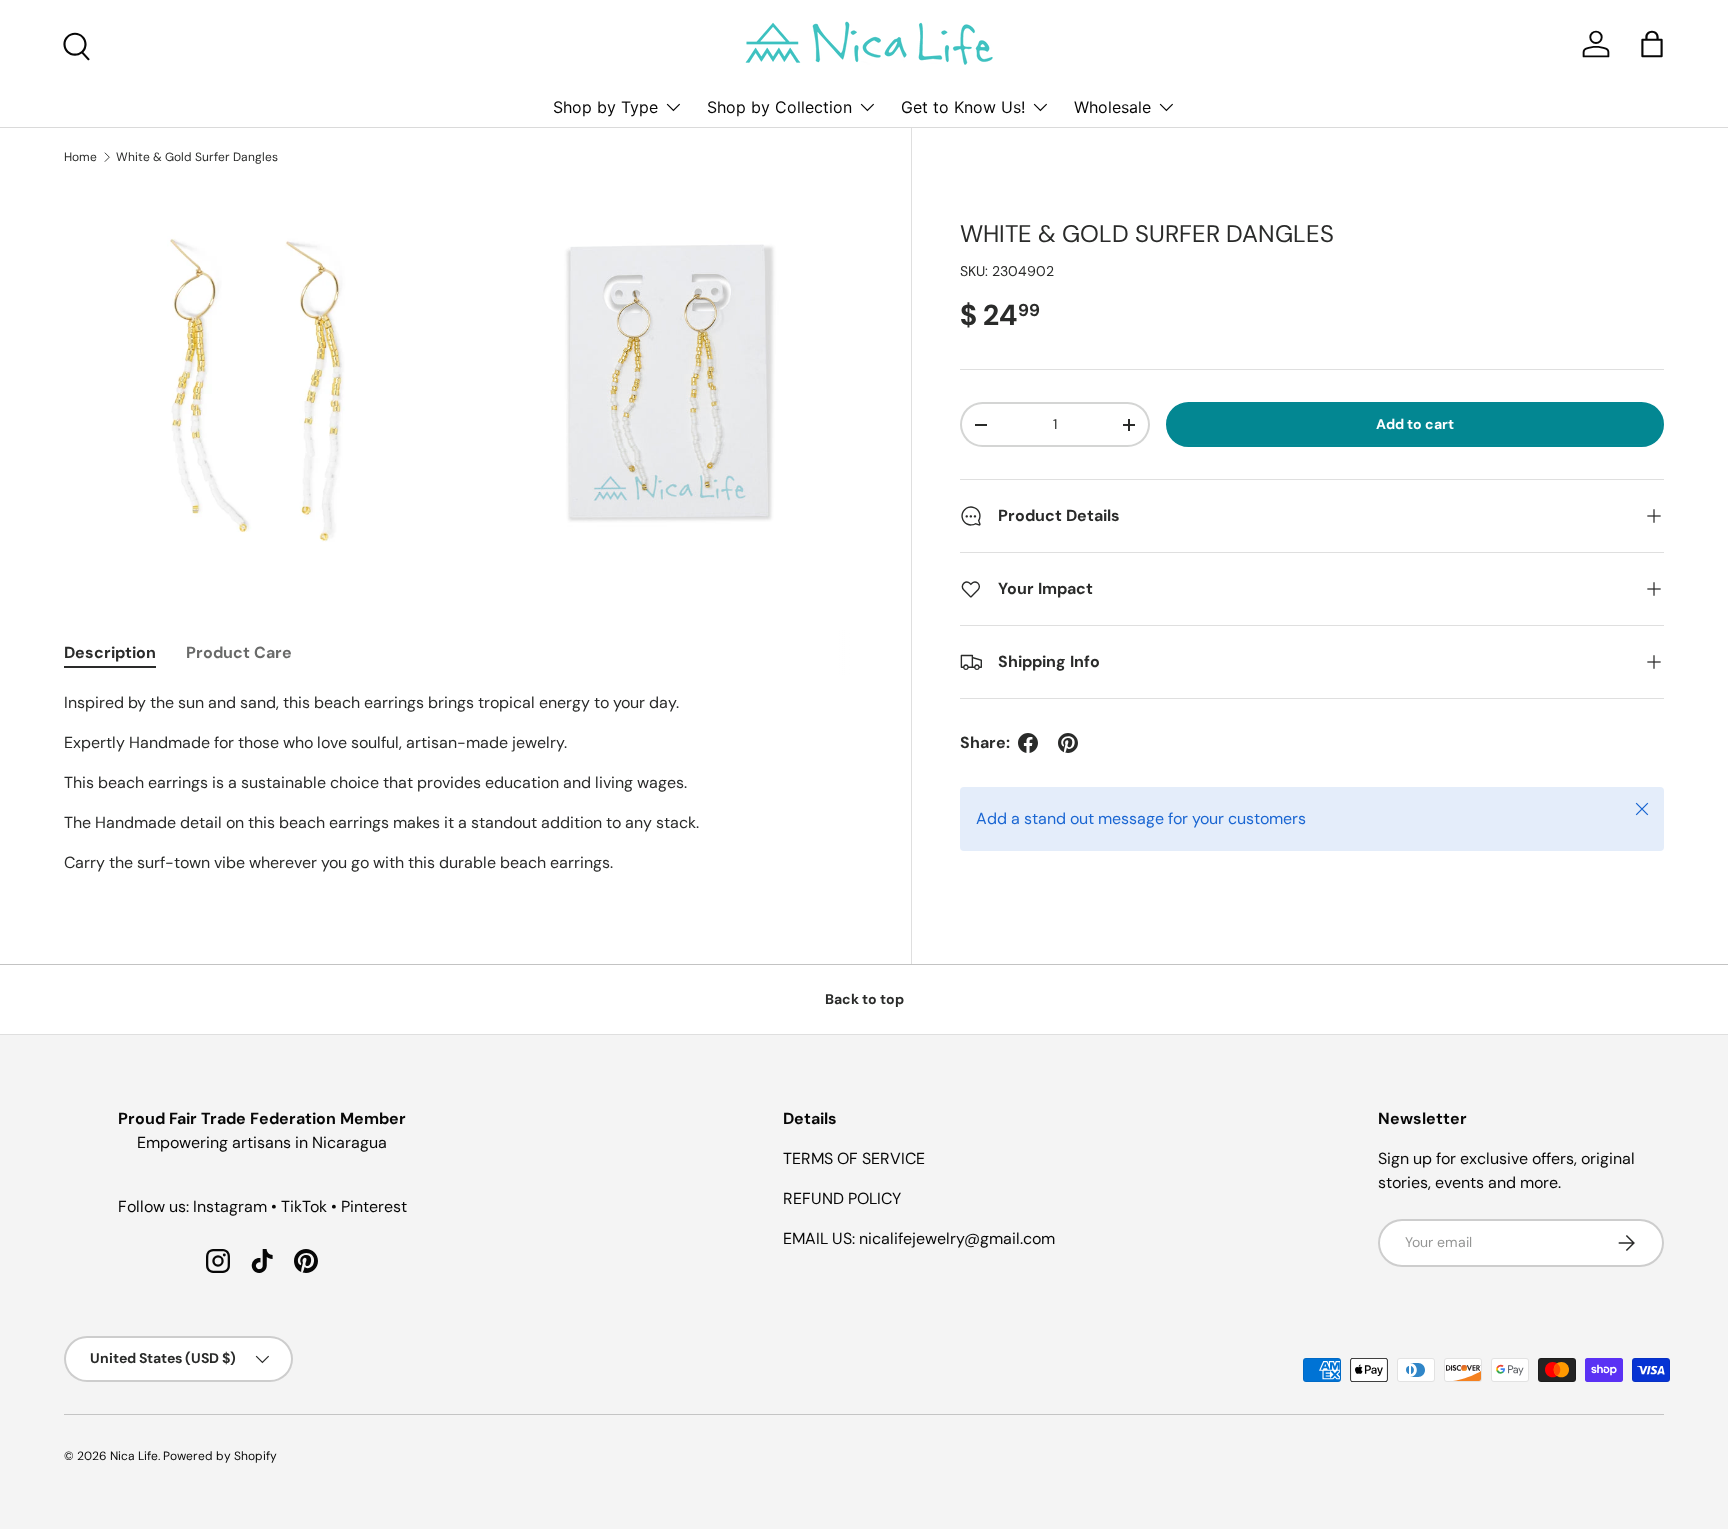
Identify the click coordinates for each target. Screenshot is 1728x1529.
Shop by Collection (779, 107)
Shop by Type (605, 107)
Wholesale (1112, 107)
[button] (1652, 44)
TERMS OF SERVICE (854, 1158)
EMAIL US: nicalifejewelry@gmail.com (919, 1238)
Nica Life (134, 1456)
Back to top (864, 999)
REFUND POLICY (842, 1198)
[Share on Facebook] (1028, 743)
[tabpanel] (463, 783)
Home (80, 157)
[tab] (110, 652)
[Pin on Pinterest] (1068, 743)
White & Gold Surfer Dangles (197, 157)
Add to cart (1415, 424)
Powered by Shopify (220, 1456)
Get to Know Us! (963, 107)
